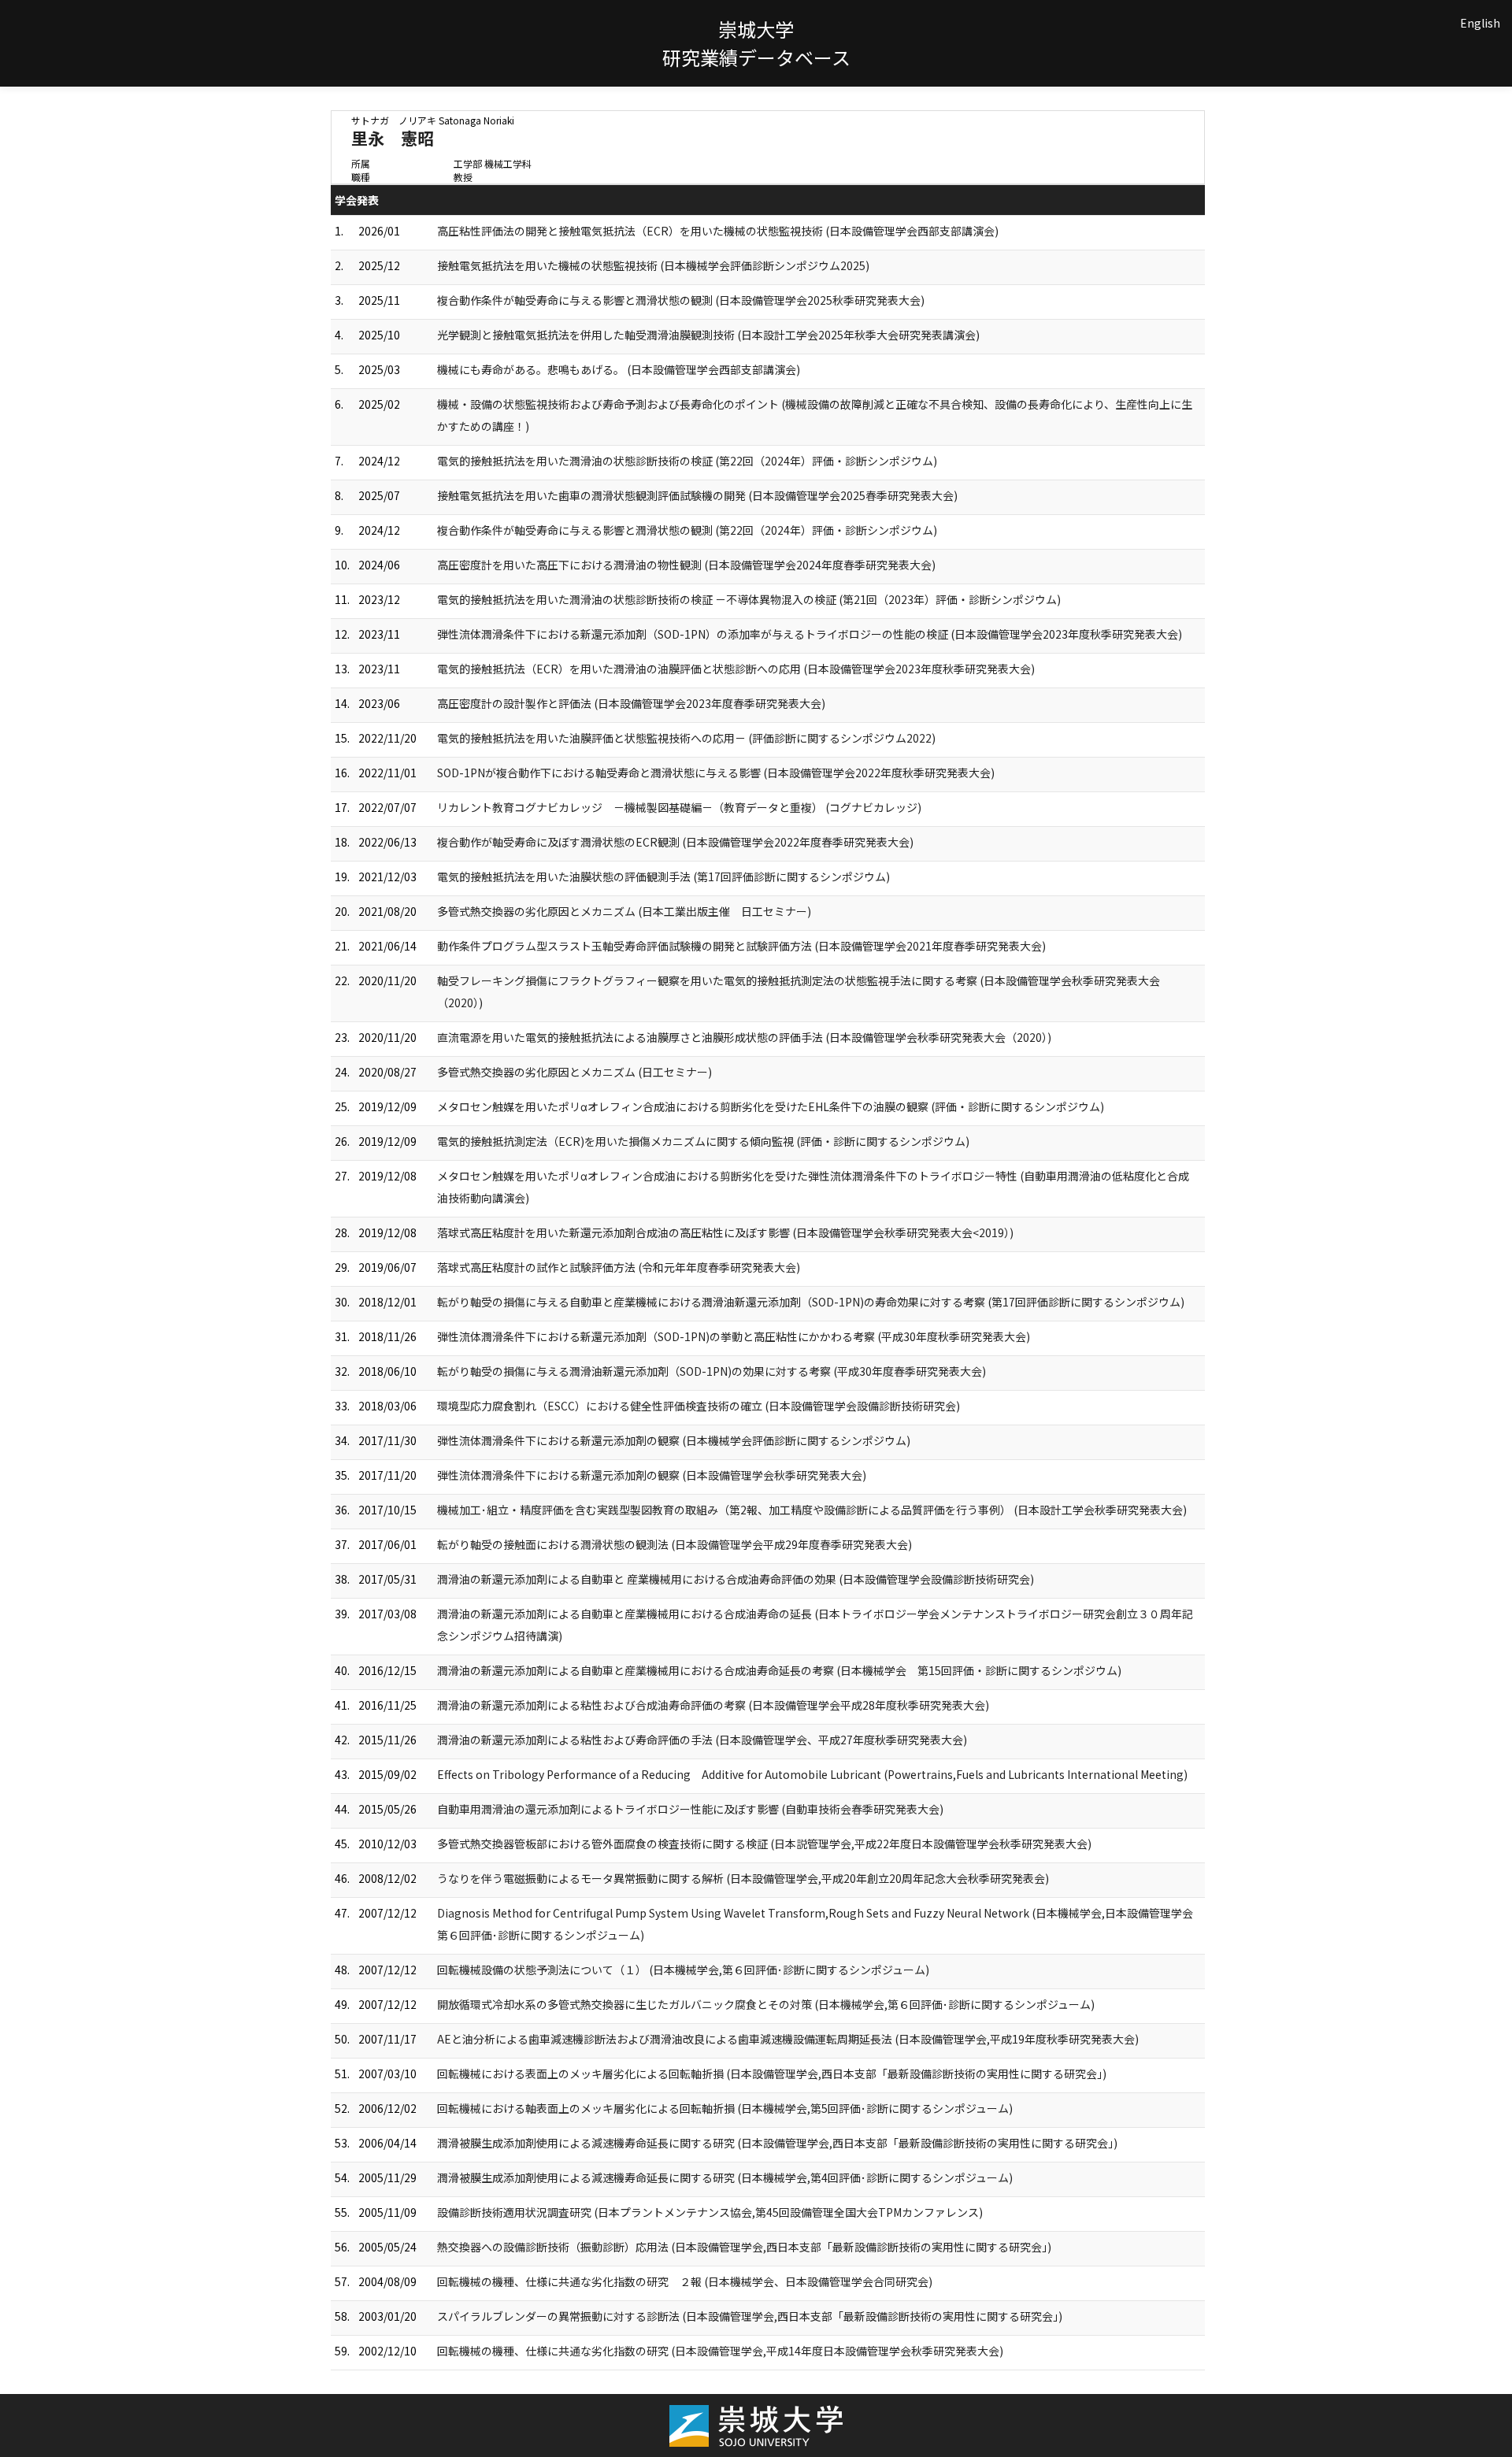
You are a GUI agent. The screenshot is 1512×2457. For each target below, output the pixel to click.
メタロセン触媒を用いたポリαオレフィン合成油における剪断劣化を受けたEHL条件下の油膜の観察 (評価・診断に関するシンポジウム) (771, 1106)
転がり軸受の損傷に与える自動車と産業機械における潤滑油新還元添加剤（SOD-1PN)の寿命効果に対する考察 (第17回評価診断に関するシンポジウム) (811, 1302)
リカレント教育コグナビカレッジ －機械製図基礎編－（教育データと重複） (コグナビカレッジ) (679, 807)
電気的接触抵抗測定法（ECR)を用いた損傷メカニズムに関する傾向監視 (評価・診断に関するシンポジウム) (703, 1141)
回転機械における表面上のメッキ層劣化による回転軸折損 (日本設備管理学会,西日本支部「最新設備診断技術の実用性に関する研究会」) (772, 2073)
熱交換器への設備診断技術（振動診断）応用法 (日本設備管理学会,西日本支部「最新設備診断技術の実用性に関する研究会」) (744, 2247)
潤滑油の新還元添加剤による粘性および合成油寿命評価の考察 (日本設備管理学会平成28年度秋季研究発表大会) (713, 1705)
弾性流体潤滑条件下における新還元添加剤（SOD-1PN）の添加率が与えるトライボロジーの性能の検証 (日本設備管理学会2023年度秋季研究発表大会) (810, 634)
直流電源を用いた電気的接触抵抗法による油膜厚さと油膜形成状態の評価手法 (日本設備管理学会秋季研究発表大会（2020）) (744, 1037)
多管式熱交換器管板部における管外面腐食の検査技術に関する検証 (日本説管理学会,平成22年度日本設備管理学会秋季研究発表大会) (764, 1844)
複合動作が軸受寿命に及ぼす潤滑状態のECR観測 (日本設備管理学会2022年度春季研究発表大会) (675, 842)
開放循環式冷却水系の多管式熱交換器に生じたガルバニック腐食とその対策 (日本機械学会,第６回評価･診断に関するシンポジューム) (766, 2004)
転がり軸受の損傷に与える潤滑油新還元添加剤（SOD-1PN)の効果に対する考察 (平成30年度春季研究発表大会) (712, 1371)
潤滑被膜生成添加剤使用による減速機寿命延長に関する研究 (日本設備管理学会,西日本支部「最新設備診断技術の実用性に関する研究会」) (777, 2143)
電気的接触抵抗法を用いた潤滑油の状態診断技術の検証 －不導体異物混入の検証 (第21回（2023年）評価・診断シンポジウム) (749, 599)
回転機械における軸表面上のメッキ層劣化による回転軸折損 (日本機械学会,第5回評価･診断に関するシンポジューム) (725, 2108)
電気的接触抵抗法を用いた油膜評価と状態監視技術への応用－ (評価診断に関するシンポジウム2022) (686, 738)
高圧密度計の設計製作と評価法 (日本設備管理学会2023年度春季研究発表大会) (631, 703)
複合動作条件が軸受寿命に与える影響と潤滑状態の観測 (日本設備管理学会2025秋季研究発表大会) (681, 300)
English (1480, 23)
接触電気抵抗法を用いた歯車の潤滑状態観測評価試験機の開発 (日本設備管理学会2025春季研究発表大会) (697, 495)
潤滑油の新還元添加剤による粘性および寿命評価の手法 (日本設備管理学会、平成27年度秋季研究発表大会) (702, 1740)
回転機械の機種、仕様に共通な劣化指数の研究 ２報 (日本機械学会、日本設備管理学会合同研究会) (685, 2281)
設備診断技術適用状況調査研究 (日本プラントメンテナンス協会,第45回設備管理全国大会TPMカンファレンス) (710, 2212)
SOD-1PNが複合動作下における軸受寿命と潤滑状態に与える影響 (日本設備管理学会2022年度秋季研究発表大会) (716, 773)
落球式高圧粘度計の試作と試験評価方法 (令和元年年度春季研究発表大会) (619, 1267)
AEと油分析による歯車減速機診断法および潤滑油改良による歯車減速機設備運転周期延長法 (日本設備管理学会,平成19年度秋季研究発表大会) (788, 2039)
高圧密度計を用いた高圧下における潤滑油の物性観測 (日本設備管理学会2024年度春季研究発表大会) (686, 565)
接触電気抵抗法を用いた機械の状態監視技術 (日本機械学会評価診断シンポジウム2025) (653, 265)
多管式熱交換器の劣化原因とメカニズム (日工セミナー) (574, 1072)
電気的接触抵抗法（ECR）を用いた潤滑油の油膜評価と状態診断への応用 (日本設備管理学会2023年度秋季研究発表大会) (736, 669)
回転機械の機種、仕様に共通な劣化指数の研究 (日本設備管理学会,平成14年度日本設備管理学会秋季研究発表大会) (720, 2351)
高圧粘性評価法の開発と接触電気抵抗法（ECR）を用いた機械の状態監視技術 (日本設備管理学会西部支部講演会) (718, 231)
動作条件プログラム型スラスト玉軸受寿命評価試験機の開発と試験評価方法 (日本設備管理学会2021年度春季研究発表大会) (741, 946)
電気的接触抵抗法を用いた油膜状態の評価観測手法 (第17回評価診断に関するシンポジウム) (663, 876)
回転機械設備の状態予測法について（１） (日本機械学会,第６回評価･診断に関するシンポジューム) (683, 1970)
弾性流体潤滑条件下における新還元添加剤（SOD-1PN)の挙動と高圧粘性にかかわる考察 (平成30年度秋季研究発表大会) (734, 1336)
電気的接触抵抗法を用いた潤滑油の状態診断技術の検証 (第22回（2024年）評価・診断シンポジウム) (687, 461)
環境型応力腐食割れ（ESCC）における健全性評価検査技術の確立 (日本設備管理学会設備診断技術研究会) (699, 1406)
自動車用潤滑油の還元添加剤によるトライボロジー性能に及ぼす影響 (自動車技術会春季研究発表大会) (690, 1809)
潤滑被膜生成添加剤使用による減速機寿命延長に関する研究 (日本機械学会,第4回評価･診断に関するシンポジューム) (725, 2177)
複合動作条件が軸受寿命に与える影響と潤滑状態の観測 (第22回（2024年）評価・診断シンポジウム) (687, 530)
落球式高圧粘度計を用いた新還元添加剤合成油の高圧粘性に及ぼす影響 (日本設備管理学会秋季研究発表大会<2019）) (725, 1232)
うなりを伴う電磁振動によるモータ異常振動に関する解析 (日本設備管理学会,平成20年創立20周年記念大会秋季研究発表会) (743, 1878)
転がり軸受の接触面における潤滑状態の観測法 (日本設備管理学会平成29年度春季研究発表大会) (674, 1544)
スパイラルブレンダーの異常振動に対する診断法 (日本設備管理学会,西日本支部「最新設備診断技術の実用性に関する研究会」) (750, 2316)
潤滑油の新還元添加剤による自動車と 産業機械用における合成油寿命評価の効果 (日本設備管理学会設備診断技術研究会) (736, 1579)
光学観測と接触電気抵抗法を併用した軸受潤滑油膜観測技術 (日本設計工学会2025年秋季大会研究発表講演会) (708, 335)
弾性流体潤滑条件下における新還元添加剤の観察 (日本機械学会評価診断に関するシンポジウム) (674, 1440)
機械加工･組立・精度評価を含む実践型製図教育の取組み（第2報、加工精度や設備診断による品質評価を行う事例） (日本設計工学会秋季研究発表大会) (812, 1510)
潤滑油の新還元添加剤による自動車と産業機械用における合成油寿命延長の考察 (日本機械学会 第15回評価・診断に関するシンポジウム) (779, 1670)
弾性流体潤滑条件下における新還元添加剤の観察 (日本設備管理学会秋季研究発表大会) (652, 1475)
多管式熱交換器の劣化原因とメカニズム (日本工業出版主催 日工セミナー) (624, 911)
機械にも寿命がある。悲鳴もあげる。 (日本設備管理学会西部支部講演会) (619, 369)
